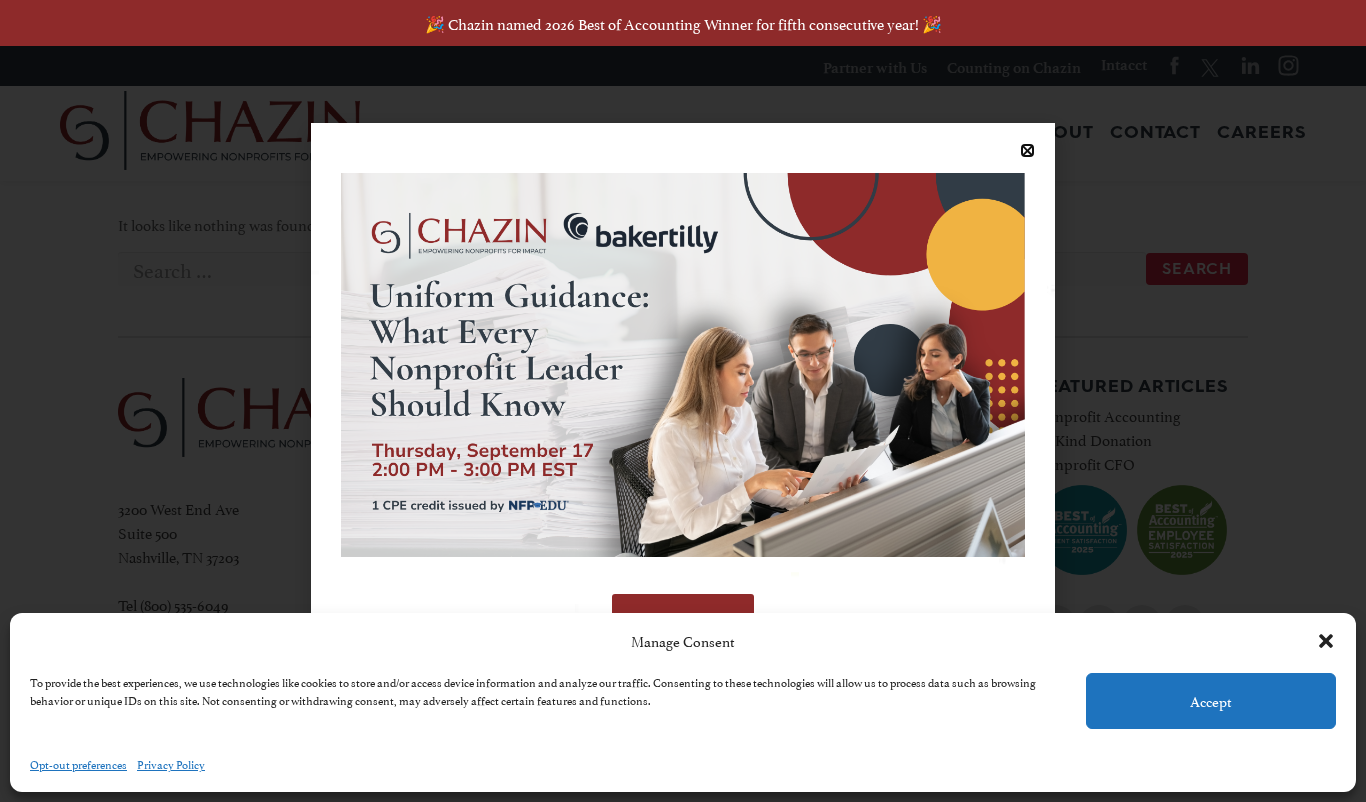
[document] (683, 401)
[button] (1326, 641)
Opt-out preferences (78, 763)
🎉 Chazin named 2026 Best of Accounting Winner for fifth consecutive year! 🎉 (683, 22)
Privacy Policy (171, 763)
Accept (1211, 700)
